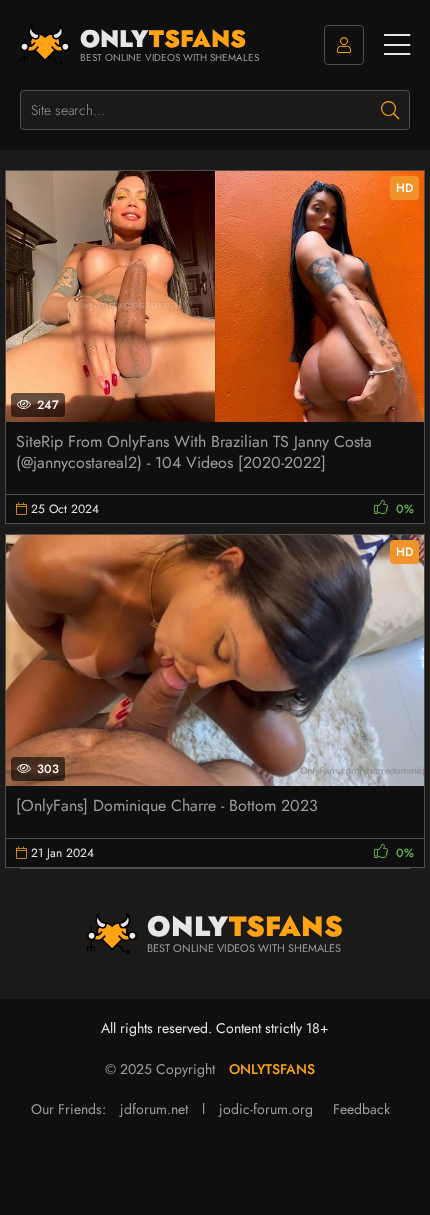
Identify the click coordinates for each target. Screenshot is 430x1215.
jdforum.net (154, 1109)
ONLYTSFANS (272, 1069)
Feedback (361, 1109)
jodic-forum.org (266, 1109)
